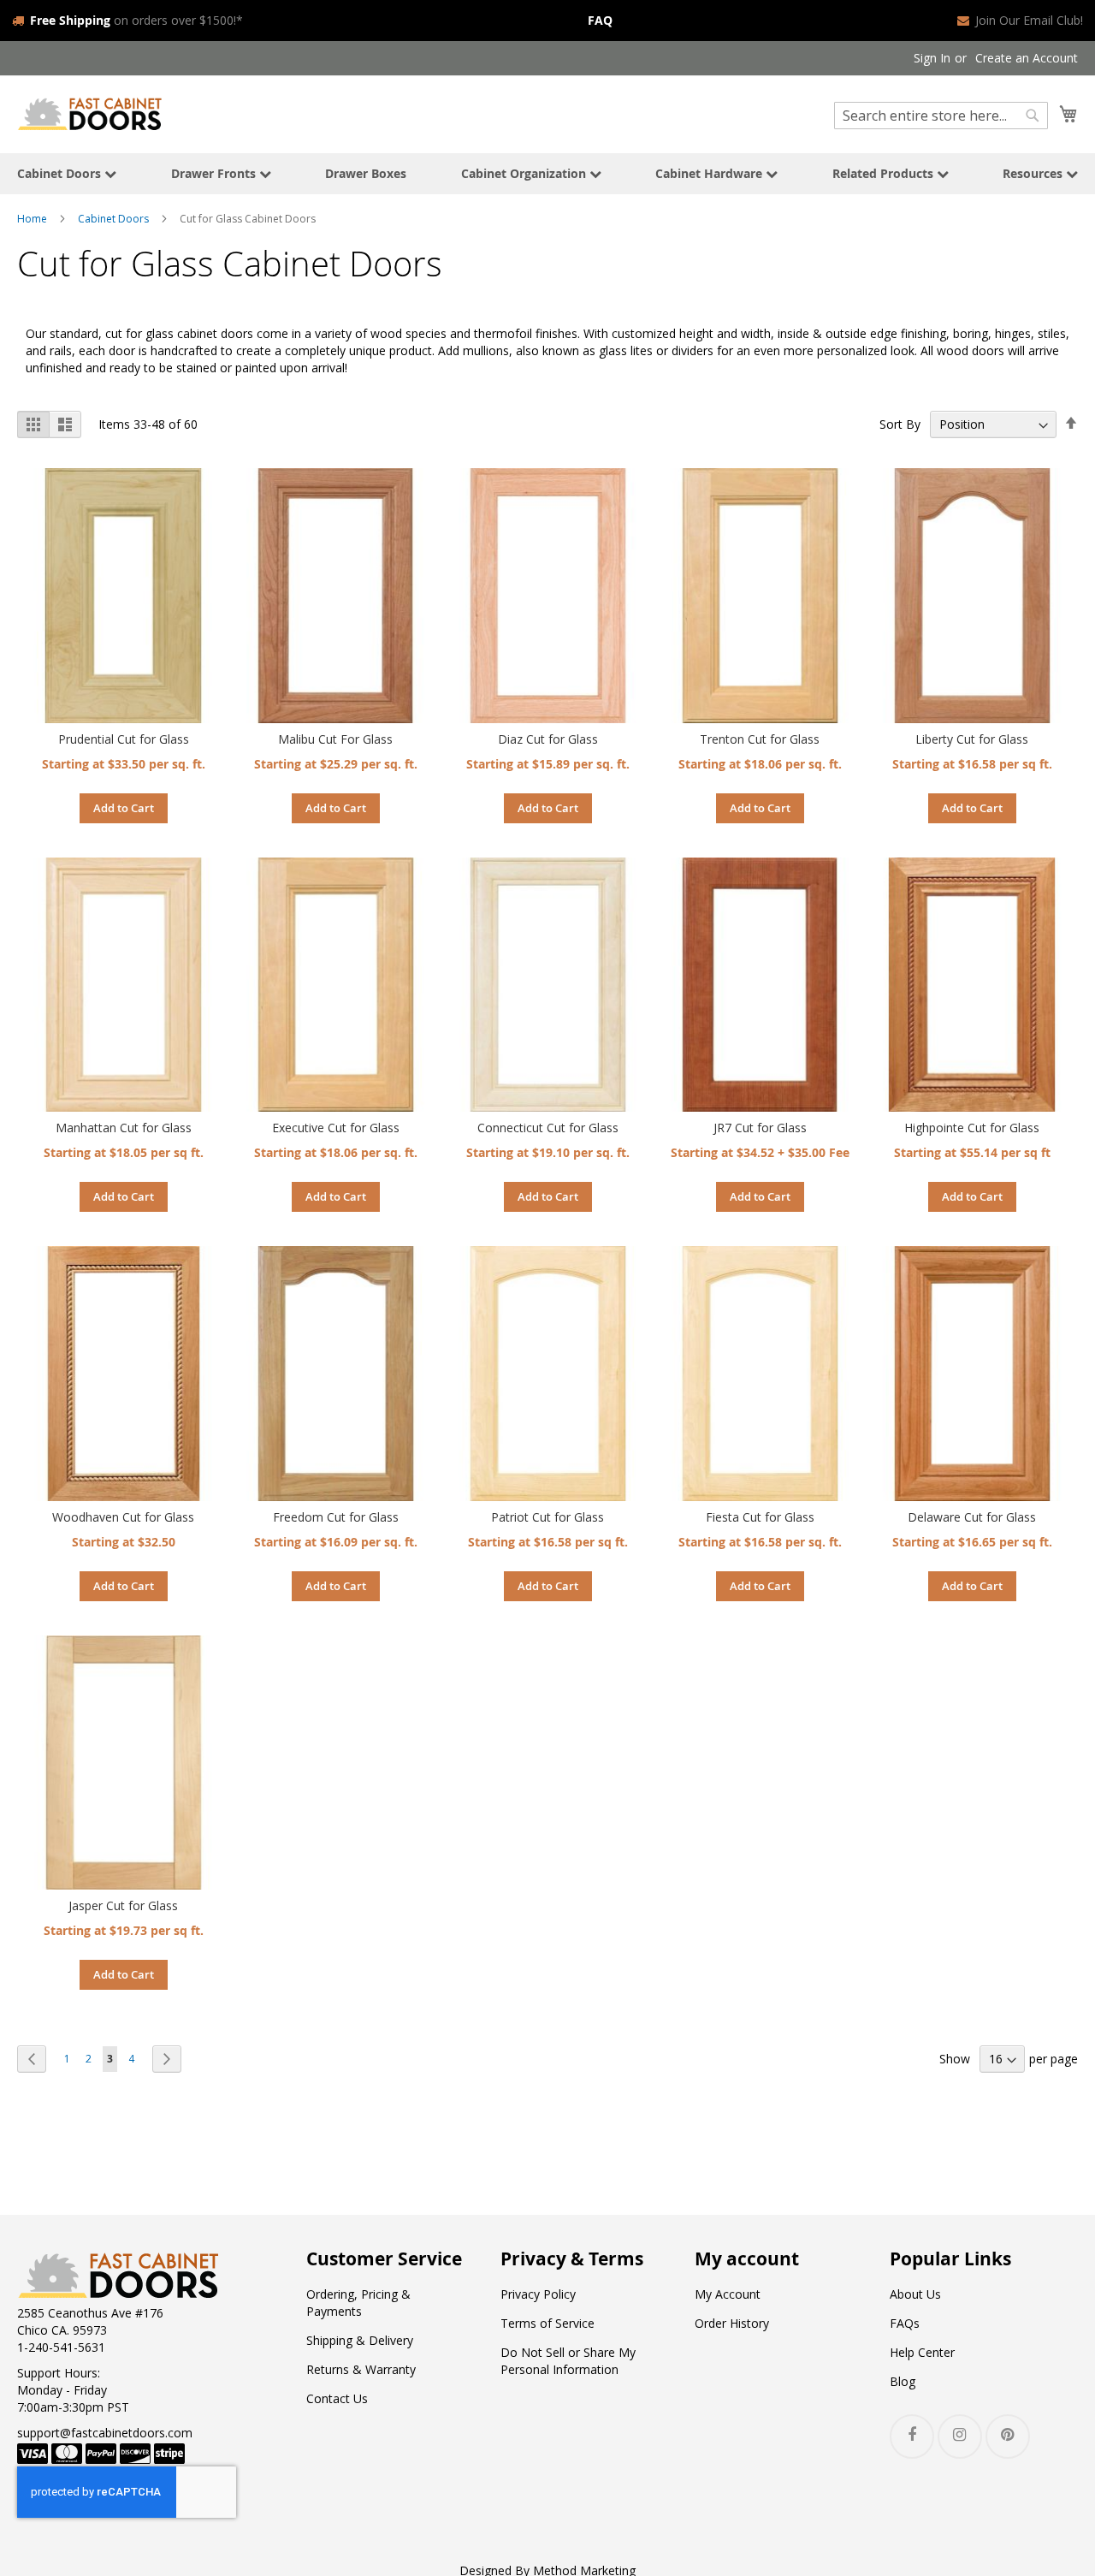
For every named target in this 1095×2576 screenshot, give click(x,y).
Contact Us (337, 2398)
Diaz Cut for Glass (548, 739)
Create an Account (1027, 58)
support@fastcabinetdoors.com (105, 2433)
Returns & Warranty (361, 2369)
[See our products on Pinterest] (1008, 2437)
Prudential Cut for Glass (124, 739)
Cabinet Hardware (710, 173)
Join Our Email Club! (1029, 20)
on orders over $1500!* (136, 20)
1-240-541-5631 (61, 2347)
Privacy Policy (538, 2294)
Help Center (922, 2352)
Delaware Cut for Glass (972, 1517)
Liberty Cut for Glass (972, 739)
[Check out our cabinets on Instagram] (960, 2437)
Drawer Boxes (366, 173)
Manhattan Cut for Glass (124, 1128)
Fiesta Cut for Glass (760, 1517)
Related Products (885, 173)
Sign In (932, 58)
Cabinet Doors (61, 173)
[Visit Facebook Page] (912, 2437)
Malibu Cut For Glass (335, 739)
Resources (1034, 173)
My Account (728, 2294)
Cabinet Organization (525, 173)
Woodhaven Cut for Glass (123, 1517)
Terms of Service (547, 2323)
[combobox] (941, 116)
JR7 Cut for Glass (760, 1128)
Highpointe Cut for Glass (972, 1128)
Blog (903, 2381)
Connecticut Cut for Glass (548, 1128)
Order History (732, 2323)
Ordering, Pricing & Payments (358, 2303)
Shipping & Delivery (360, 2340)
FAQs (905, 2323)
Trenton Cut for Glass (760, 739)
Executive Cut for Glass (336, 1128)
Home (32, 219)
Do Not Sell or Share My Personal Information (568, 2361)
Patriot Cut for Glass (547, 1517)
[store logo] (90, 113)
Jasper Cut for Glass (123, 1905)
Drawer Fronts (215, 173)
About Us (915, 2294)
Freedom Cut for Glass (336, 1517)
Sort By (900, 424)
